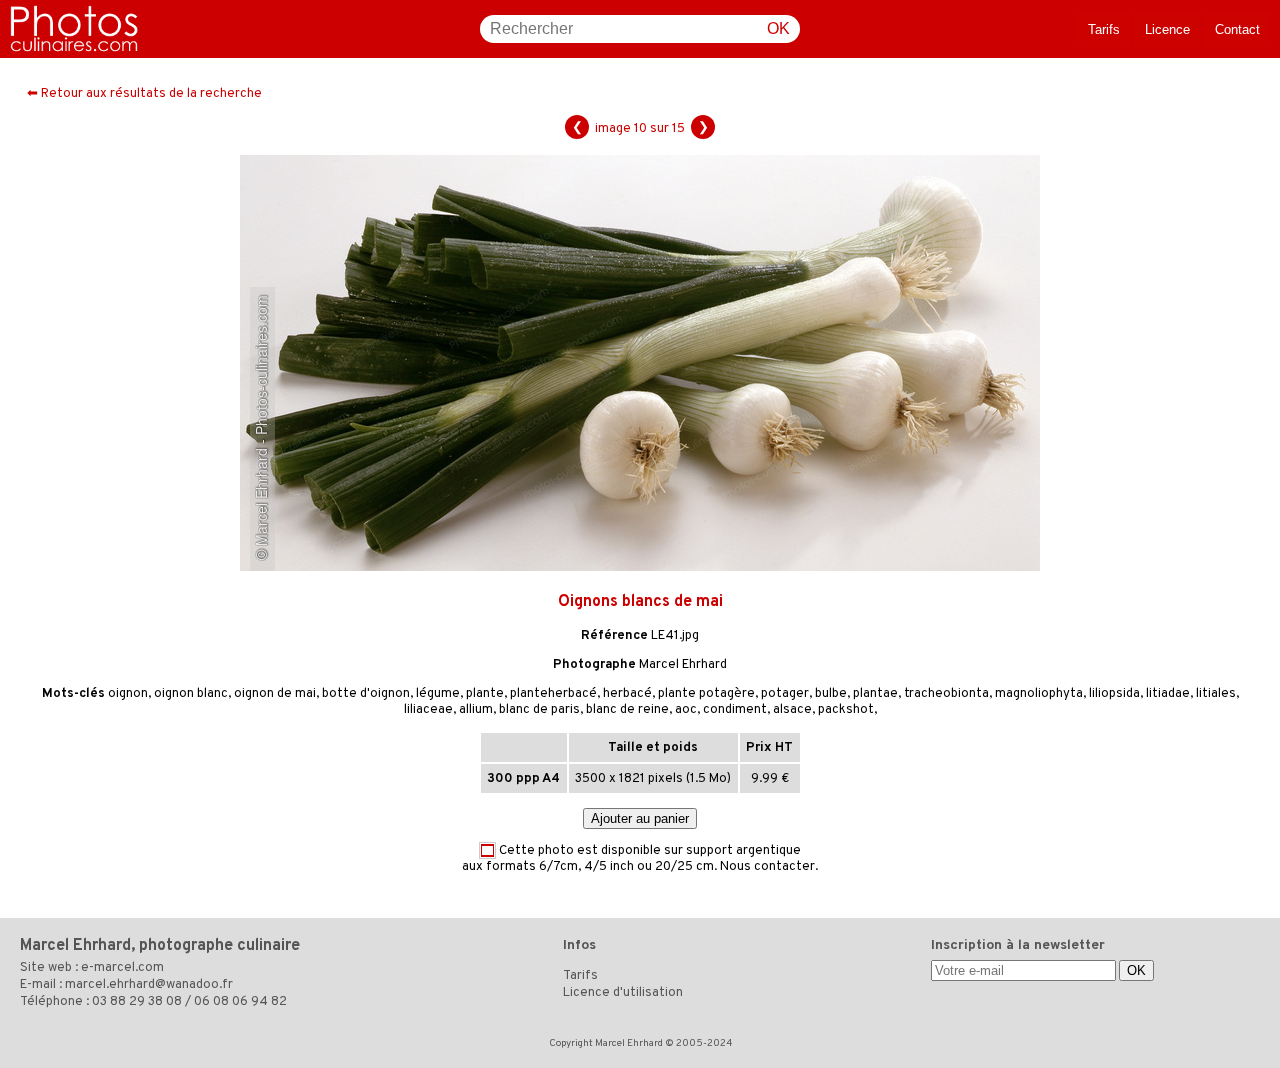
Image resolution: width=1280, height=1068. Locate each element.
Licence (1167, 29)
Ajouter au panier (640, 818)
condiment (735, 710)
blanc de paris (539, 710)
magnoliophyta (1039, 694)
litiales (1216, 694)
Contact (1237, 29)
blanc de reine (627, 710)
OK (778, 28)
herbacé (627, 694)
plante (485, 694)
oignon (128, 694)
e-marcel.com (122, 968)
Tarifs (1104, 29)
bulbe (831, 694)
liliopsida (1114, 694)
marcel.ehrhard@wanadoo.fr (149, 985)
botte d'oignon (366, 694)
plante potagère (706, 694)
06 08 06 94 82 (240, 1002)
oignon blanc (191, 694)
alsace (792, 710)
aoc (686, 710)
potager (785, 694)
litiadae (1168, 694)
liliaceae (428, 710)
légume (438, 694)
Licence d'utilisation (623, 993)
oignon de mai (275, 694)
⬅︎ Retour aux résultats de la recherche (144, 94)
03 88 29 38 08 (137, 1002)
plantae (875, 694)
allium (476, 710)
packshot (846, 710)
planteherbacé (553, 694)
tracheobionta (946, 694)
